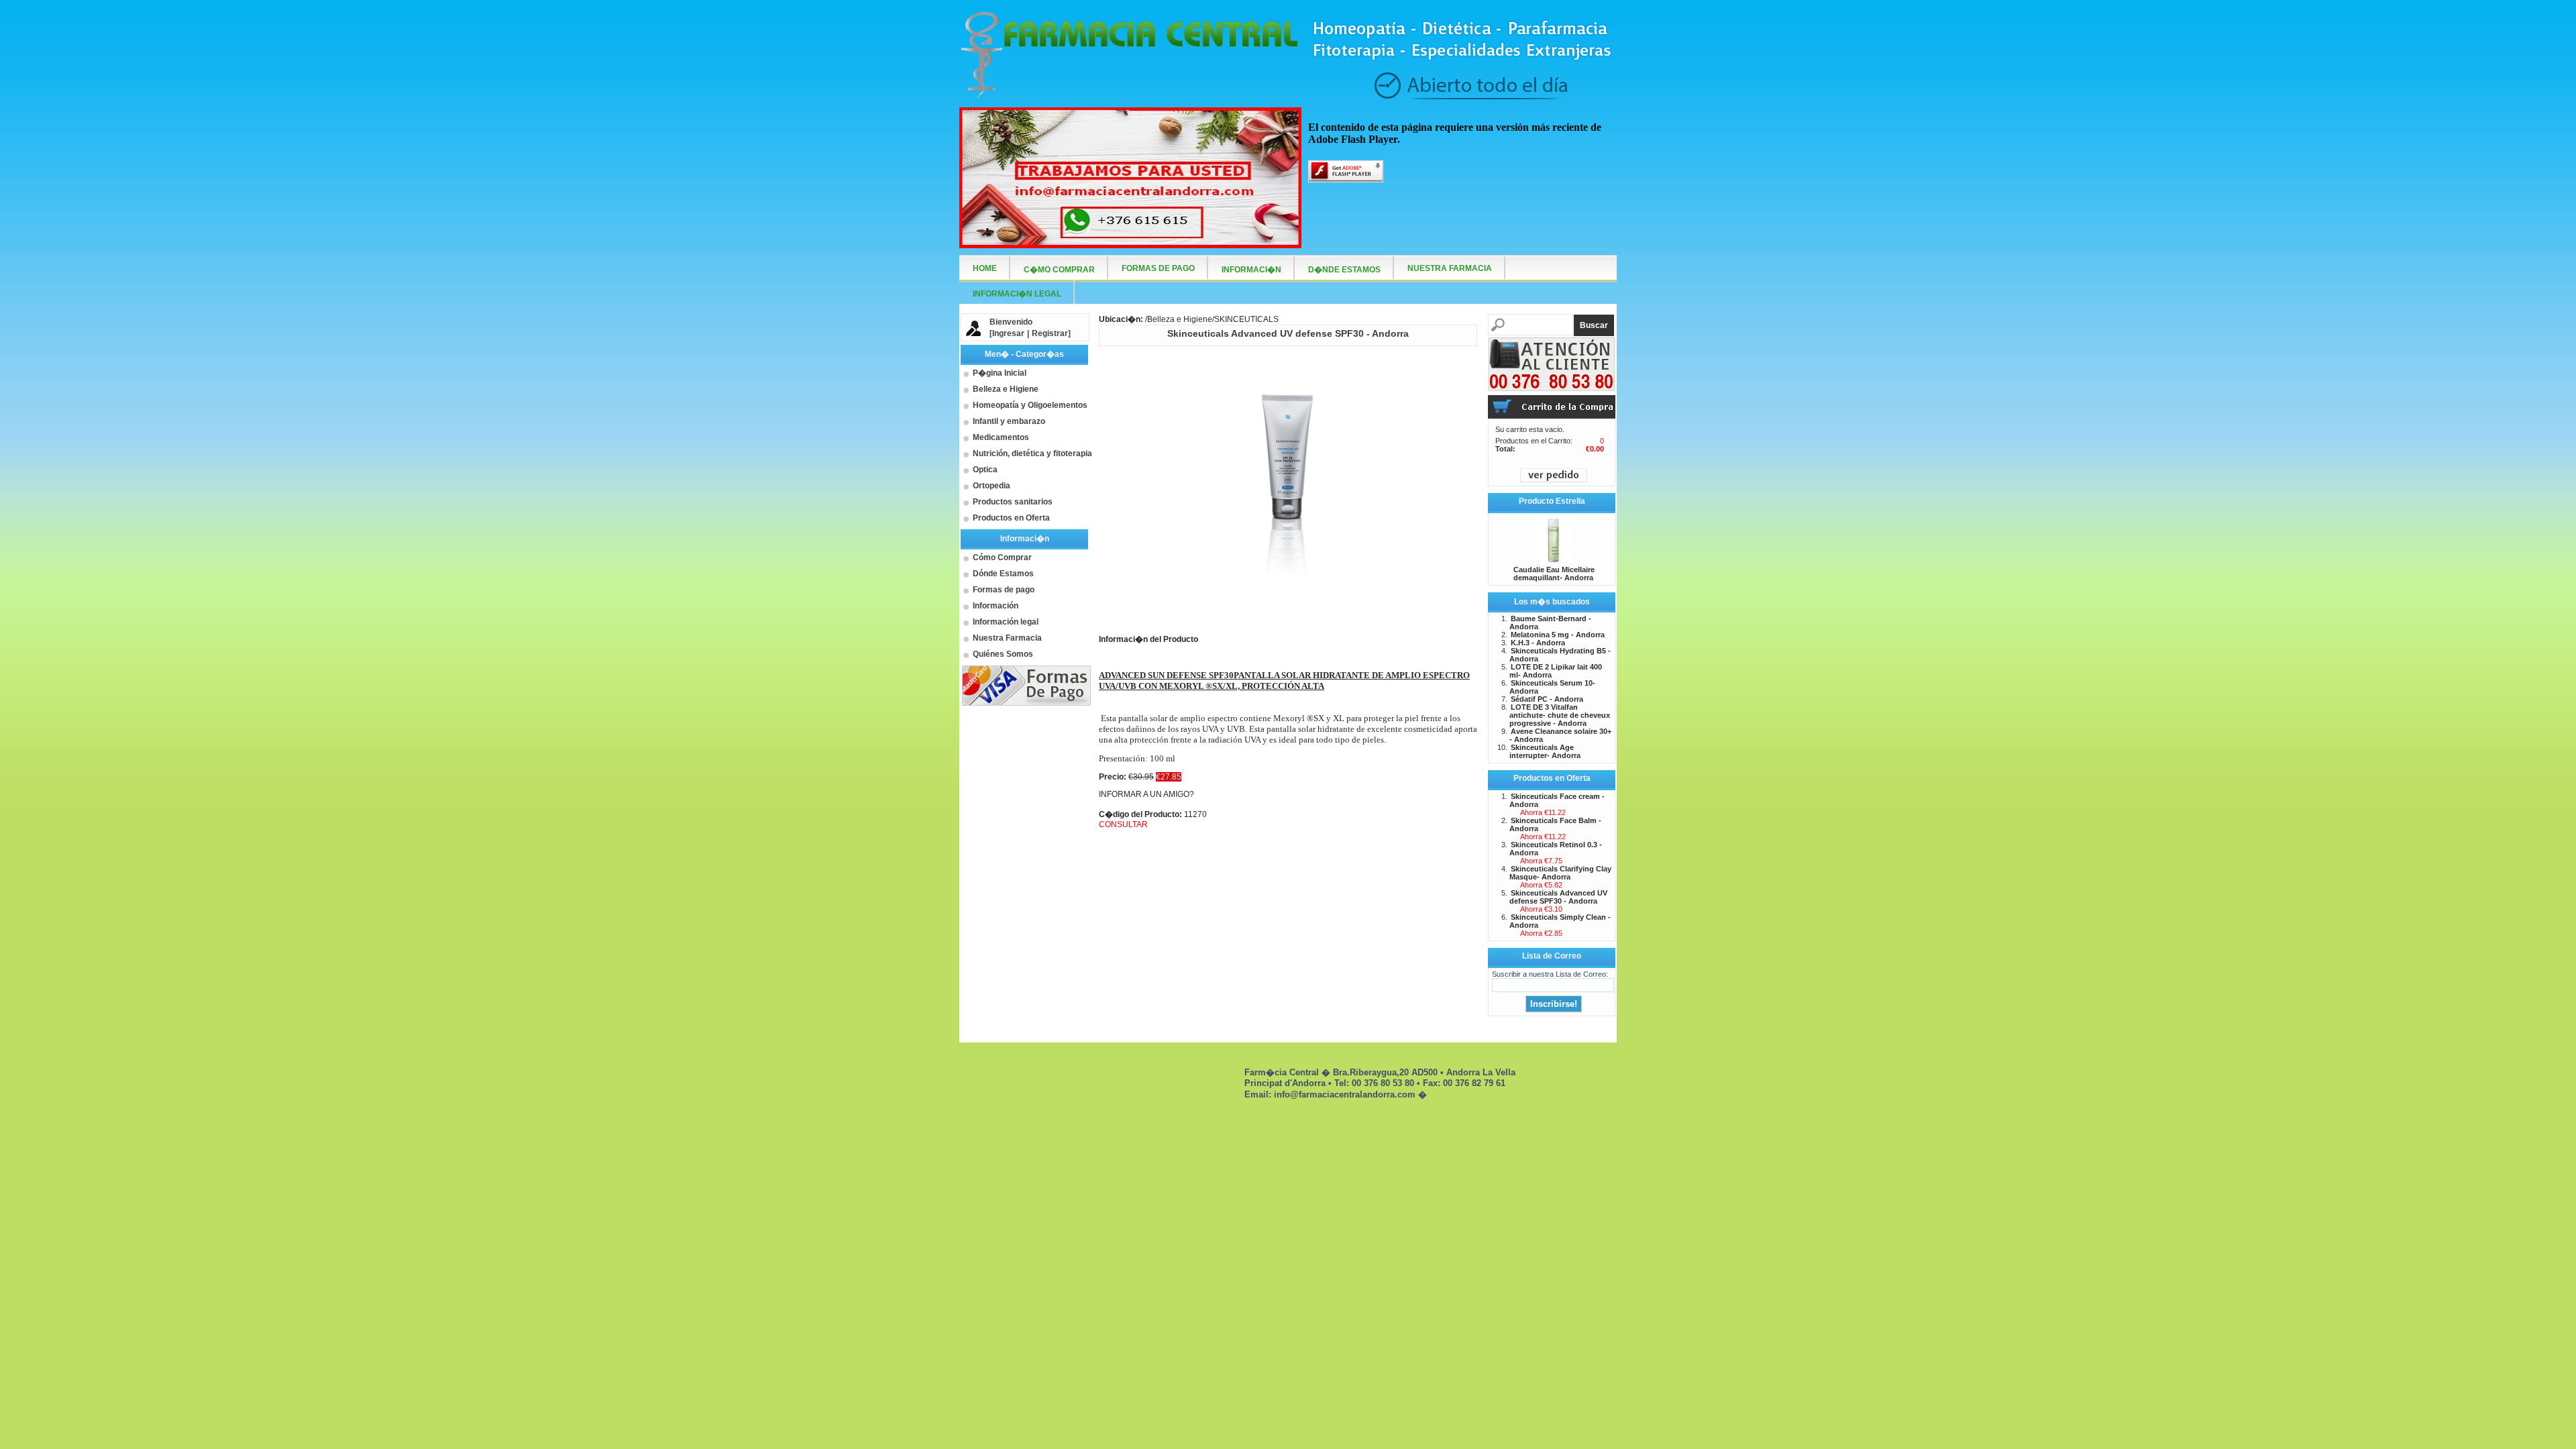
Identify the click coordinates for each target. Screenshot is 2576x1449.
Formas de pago (1004, 590)
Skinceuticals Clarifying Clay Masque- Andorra (1560, 873)
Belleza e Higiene (1006, 389)
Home (985, 268)
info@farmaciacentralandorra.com (1345, 1094)
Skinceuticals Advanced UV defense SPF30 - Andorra (1558, 897)
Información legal (1006, 622)
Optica (985, 470)
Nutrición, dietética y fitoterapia (1032, 453)
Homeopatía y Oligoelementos (1030, 405)
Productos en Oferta (1011, 518)
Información (996, 606)
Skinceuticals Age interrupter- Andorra (1545, 751)
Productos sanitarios (1013, 502)
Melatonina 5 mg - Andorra (1558, 635)
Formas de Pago (1158, 268)
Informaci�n (1251, 270)
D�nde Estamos (1344, 270)
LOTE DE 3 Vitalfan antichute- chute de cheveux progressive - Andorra (1560, 715)
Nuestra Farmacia (1007, 638)
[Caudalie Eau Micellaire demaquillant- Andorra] (1553, 562)
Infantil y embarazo (1009, 421)
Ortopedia (991, 486)
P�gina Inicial (1000, 373)
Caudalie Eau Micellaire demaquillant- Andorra (1554, 574)
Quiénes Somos (1003, 654)
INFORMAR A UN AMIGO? (1146, 794)
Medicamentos (1001, 437)
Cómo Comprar (1002, 557)
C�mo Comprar (1059, 270)
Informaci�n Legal (1017, 294)
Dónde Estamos (1003, 574)
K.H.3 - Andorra (1538, 643)
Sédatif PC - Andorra (1547, 699)
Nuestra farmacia (1450, 268)
